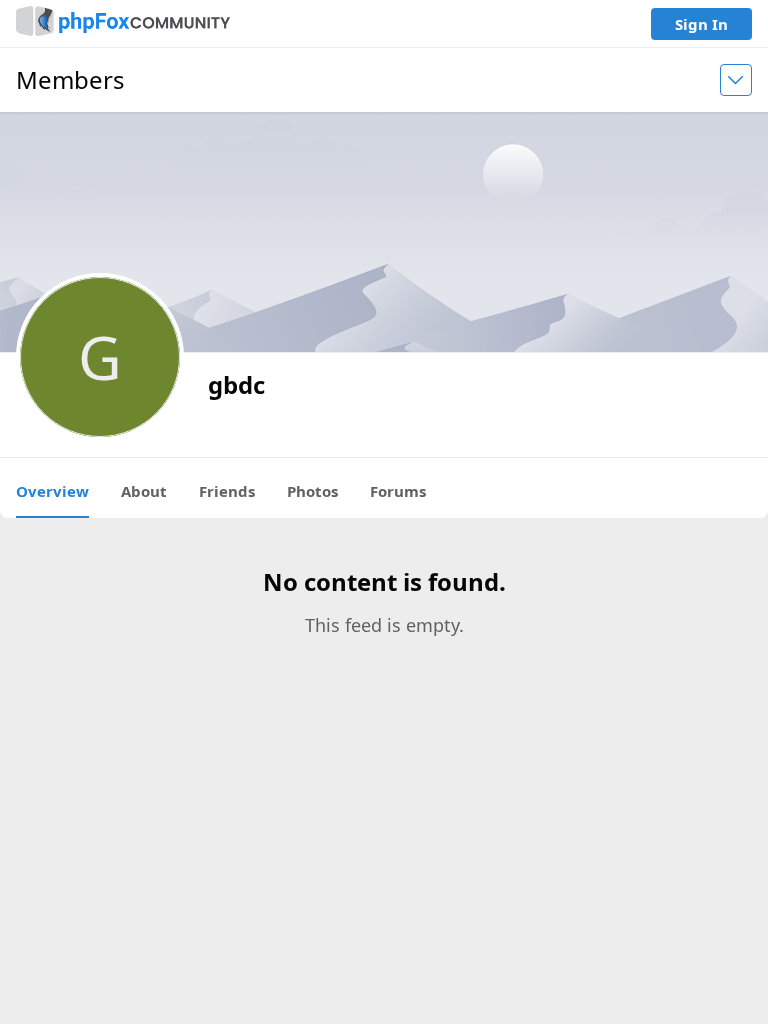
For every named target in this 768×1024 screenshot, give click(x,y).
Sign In (701, 24)
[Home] (123, 23)
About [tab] (144, 491)
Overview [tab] (52, 491)
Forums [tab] (398, 491)
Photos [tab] (312, 491)
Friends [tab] (227, 491)
